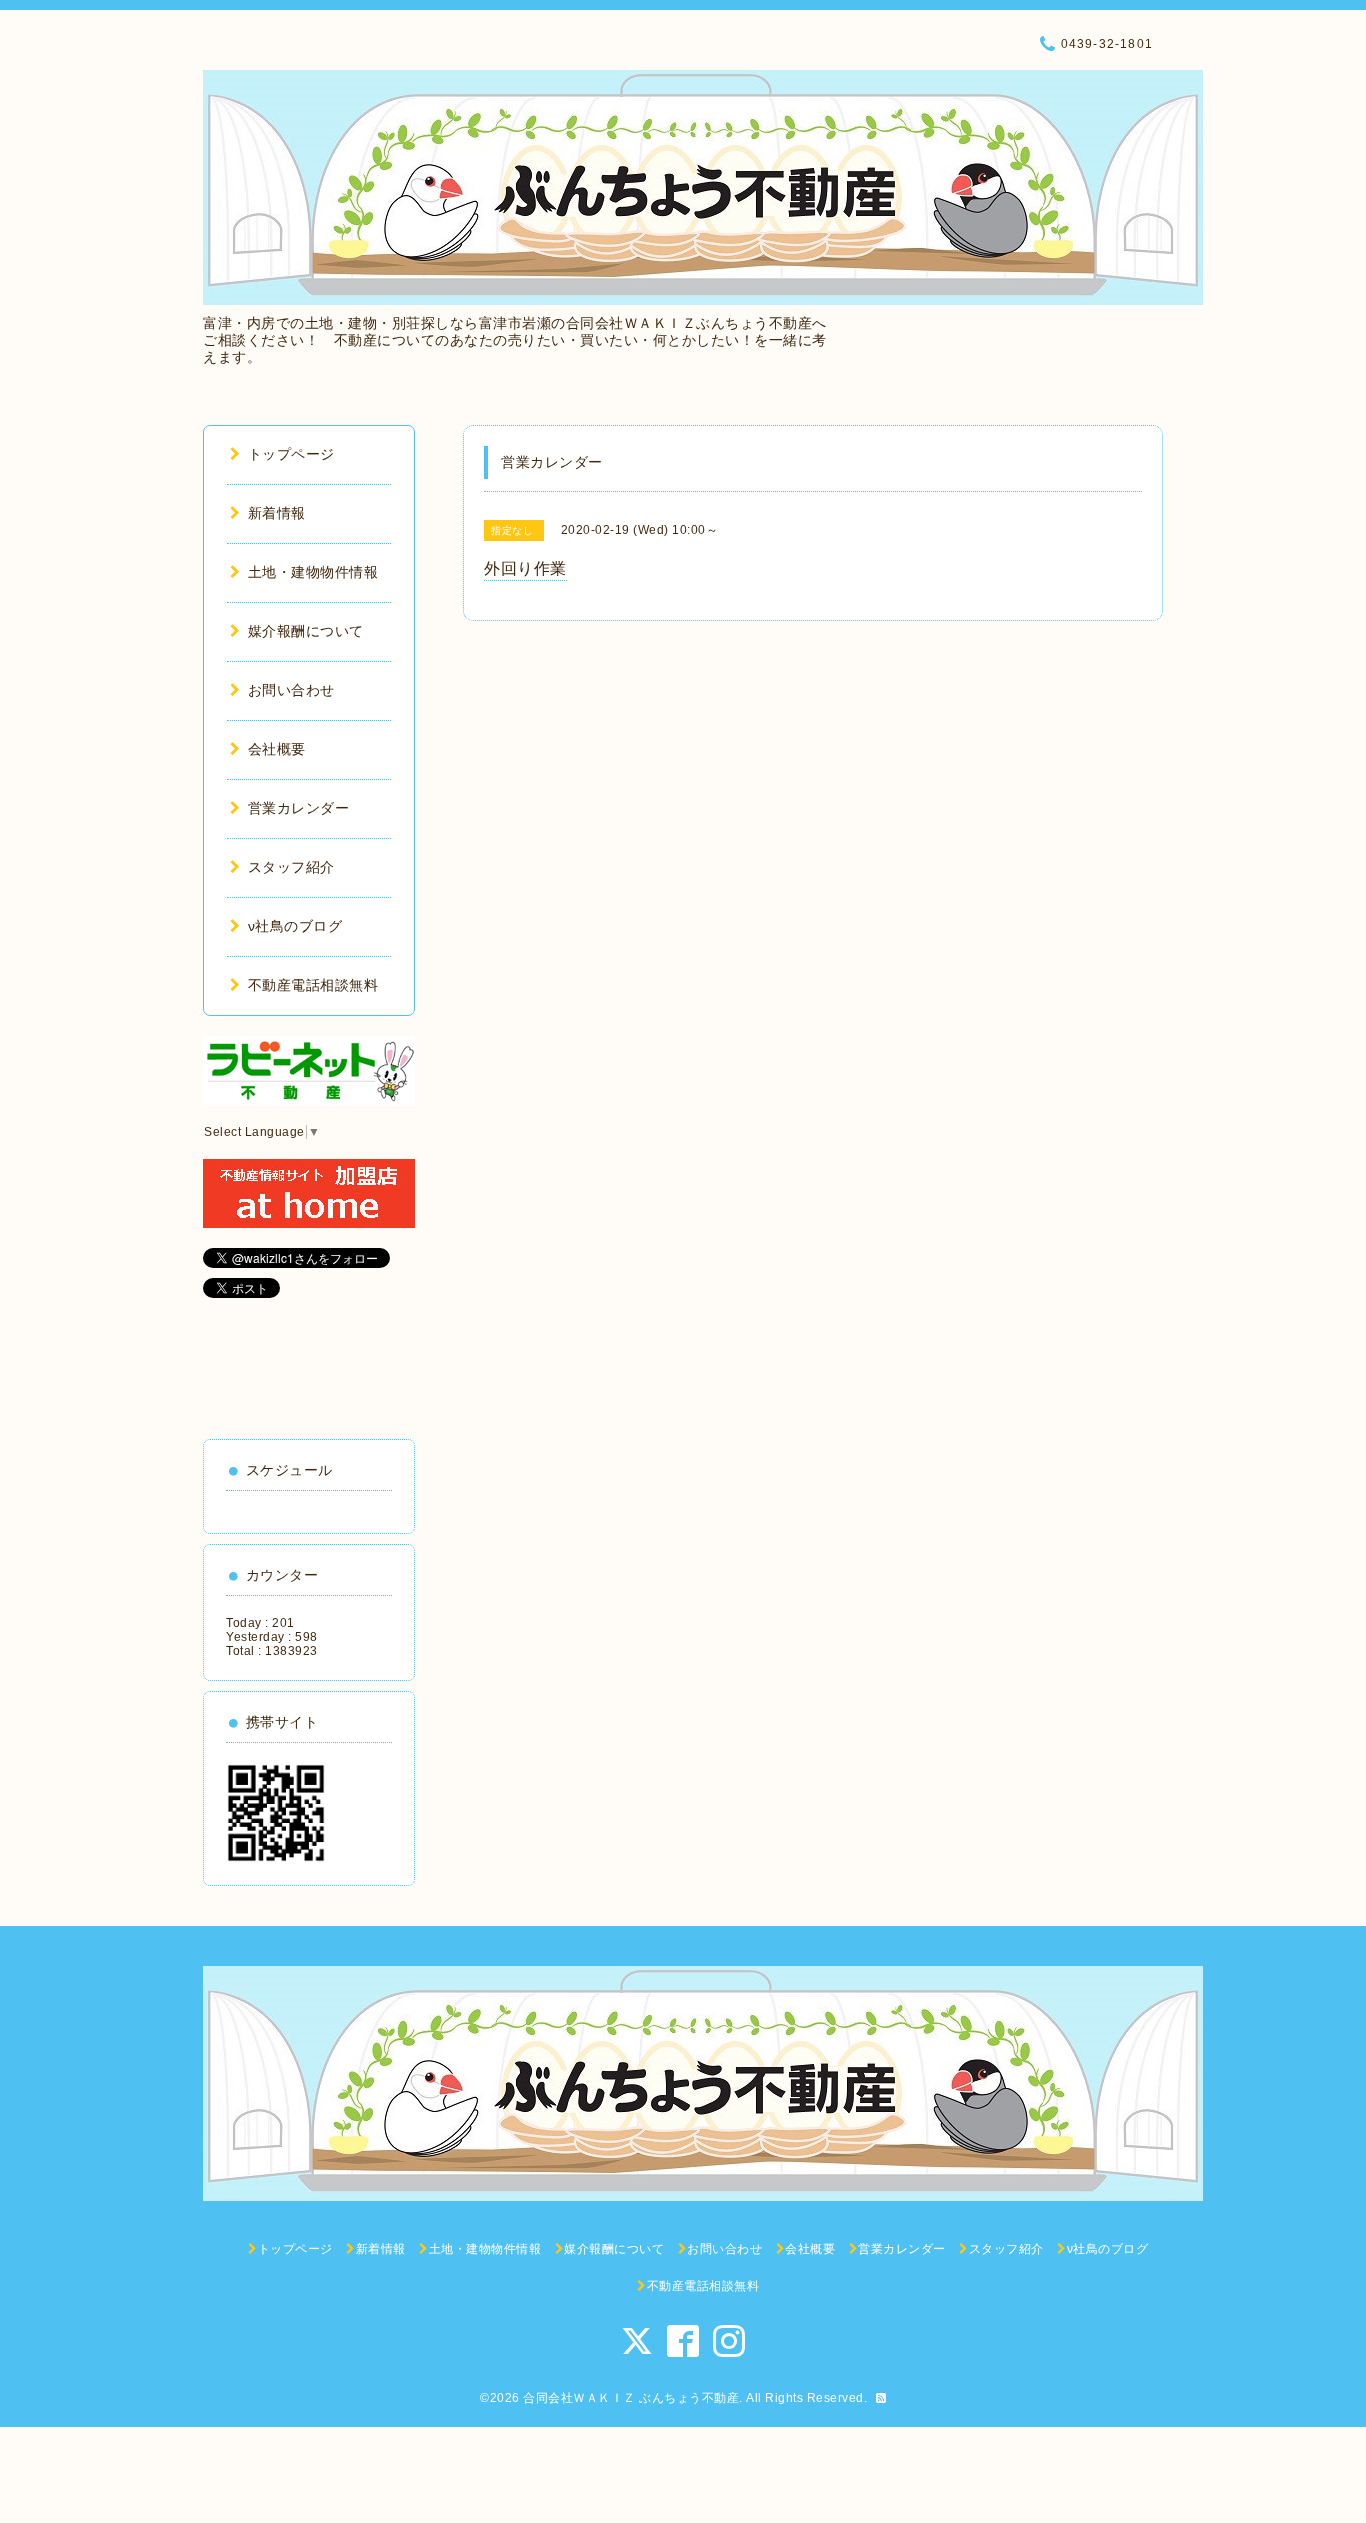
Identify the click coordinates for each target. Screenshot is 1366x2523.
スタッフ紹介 (291, 867)
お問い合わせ (291, 690)
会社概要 (277, 749)
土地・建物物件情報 (313, 572)
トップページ (291, 454)
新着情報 (277, 513)
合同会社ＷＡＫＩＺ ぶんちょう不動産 (631, 2398)
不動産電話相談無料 (313, 985)
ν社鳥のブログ (295, 926)
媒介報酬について (306, 631)
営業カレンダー (298, 808)
